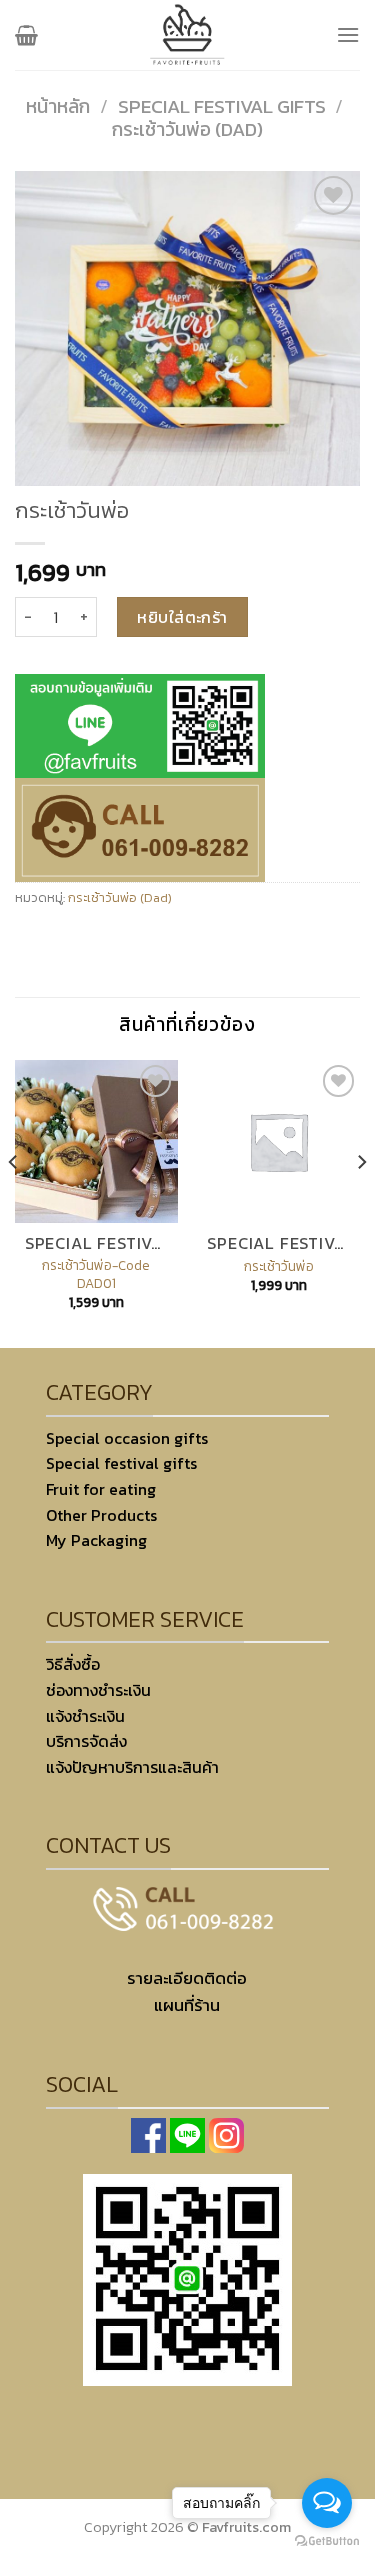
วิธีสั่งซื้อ (73, 1664)
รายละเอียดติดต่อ (187, 1978)
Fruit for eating (101, 1489)
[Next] (361, 1202)
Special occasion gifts (127, 1438)
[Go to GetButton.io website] (327, 2541)
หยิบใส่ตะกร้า (182, 617)
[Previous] (14, 1202)
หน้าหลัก (58, 106)
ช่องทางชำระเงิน (98, 1690)
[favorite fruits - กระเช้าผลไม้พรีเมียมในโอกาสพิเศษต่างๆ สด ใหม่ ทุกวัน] (188, 35)
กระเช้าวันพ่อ (279, 1267)
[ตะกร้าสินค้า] (26, 35)
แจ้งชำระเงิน (85, 1716)
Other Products (101, 1515)
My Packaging (96, 1540)
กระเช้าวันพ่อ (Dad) (187, 129)
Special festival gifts (222, 106)
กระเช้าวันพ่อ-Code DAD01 (96, 1274)
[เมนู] (348, 34)
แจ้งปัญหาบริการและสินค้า (132, 1767)
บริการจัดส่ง (86, 1741)
